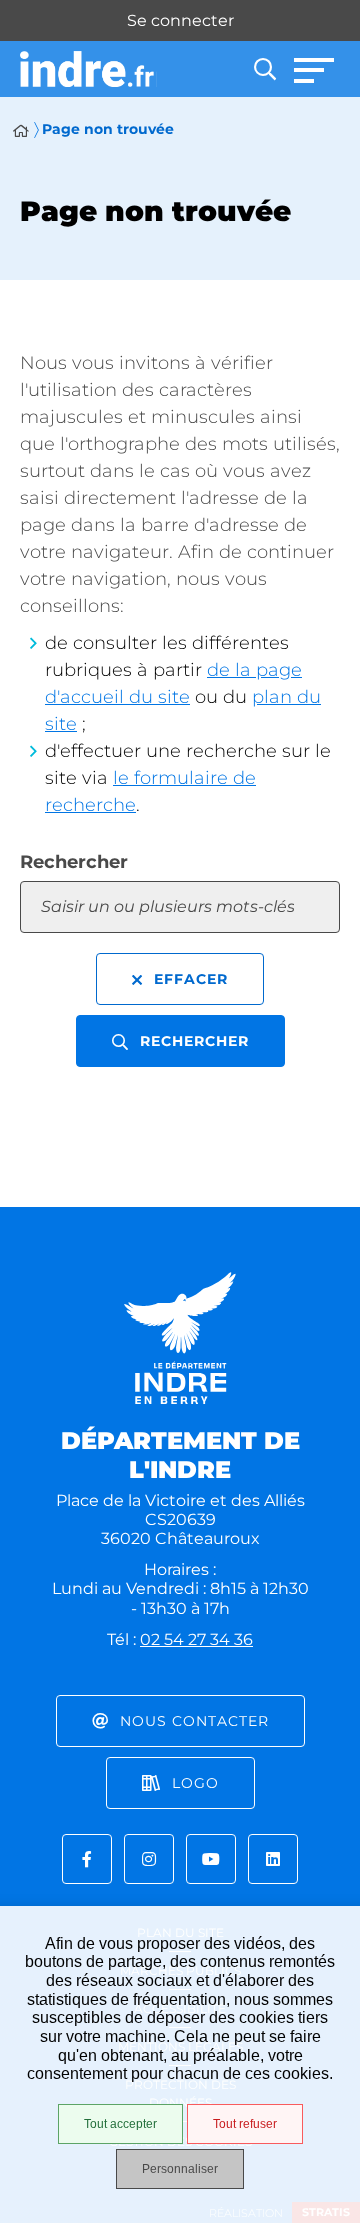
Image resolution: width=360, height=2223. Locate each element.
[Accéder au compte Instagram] (149, 1859)
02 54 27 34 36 (196, 1639)
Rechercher (74, 862)
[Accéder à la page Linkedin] (273, 1859)
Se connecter (180, 20)
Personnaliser (180, 2169)
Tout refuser (245, 2124)
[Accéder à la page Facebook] (87, 1859)
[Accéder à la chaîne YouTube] (211, 1859)
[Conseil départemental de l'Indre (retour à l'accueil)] (88, 69)
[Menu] (315, 69)
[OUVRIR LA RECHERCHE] (265, 69)
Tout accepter (120, 2124)
